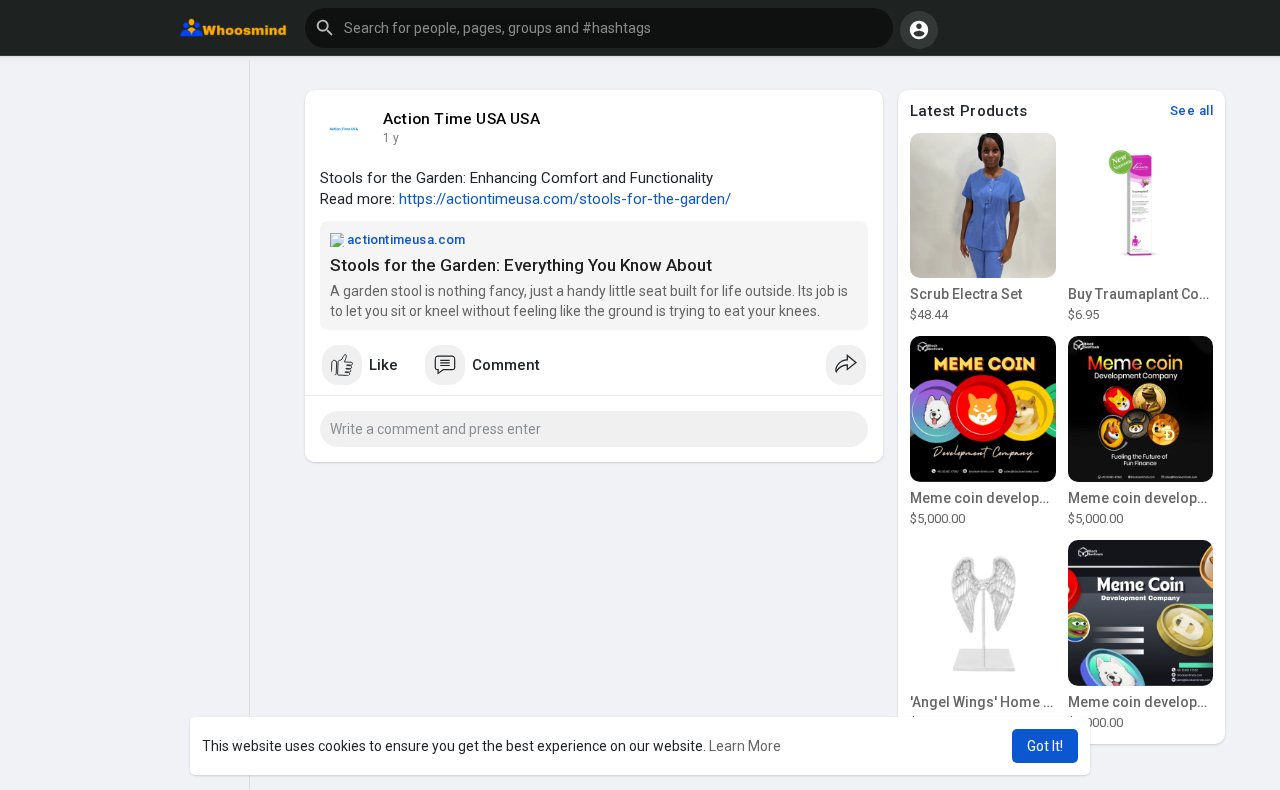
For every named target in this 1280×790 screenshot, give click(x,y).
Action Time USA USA (461, 119)
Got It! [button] (1045, 746)
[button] (599, 28)
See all (1192, 110)
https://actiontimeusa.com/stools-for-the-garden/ (565, 199)
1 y (391, 138)
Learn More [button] (745, 746)
